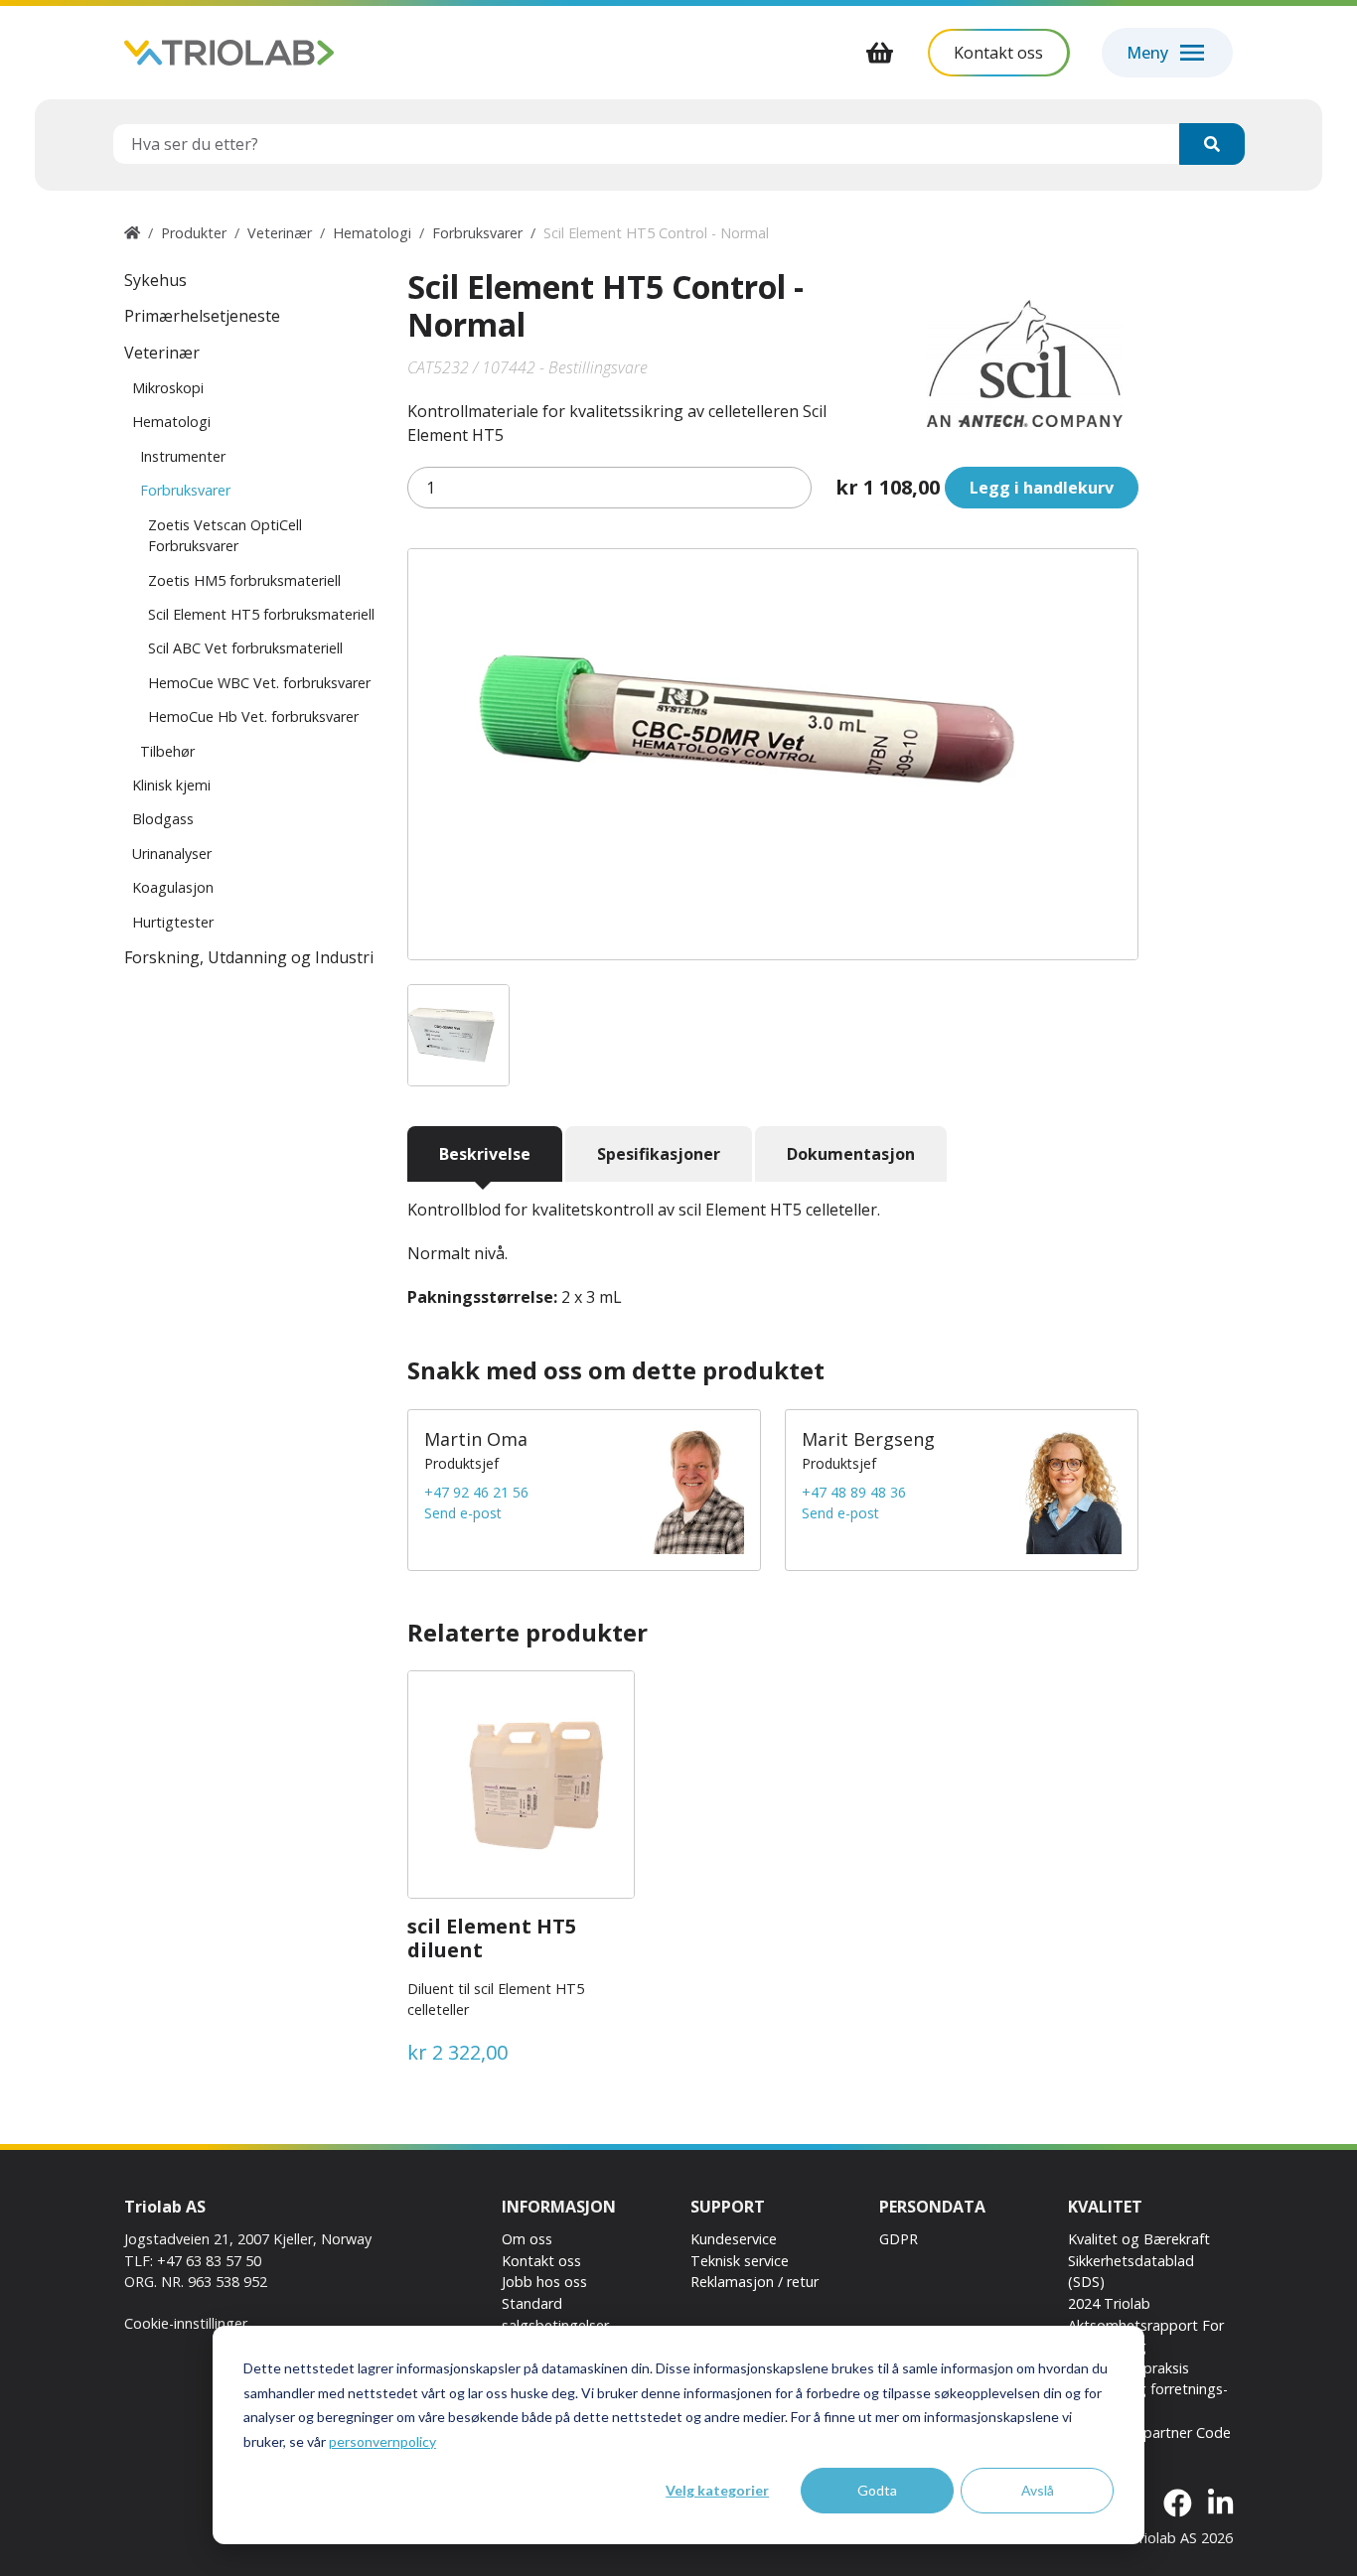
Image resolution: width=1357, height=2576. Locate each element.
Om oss (527, 2239)
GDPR (899, 2239)
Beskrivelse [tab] (485, 1154)
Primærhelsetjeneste (202, 316)
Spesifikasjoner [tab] (659, 1154)
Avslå (1038, 2490)
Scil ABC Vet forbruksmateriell (245, 648)
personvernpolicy (382, 2441)
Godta (877, 2490)
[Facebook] (1178, 2504)
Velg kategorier (717, 2490)
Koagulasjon (173, 887)
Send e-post (463, 1513)
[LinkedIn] (1220, 2504)
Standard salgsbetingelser (555, 2314)
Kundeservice (734, 2239)
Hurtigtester (173, 922)
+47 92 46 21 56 (476, 1492)
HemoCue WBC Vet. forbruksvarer (259, 683)
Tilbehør (167, 751)
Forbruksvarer (477, 233)
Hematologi (372, 233)
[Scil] (1025, 363)
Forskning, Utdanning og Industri (249, 957)
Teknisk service (740, 2261)
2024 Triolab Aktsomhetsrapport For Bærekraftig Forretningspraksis (1146, 2336)
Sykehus (155, 280)
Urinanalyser (172, 854)
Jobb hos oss (544, 2282)
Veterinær (280, 233)
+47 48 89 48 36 (854, 1492)
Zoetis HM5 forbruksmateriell (244, 580)
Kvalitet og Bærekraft (1139, 2239)
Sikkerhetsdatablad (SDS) (1131, 2272)
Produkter (194, 233)
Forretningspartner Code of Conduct (1149, 2443)
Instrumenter (183, 456)
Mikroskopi (168, 388)
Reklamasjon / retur (754, 2282)
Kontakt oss (541, 2261)
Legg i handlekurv (1042, 488)
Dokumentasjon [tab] (851, 1154)
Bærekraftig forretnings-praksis (1148, 2400)
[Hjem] (132, 233)
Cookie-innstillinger (186, 2323)
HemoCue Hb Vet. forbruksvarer (253, 716)
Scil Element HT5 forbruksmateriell (261, 614)
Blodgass (163, 819)
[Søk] (1212, 144)
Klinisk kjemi (171, 785)
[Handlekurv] (880, 53)
